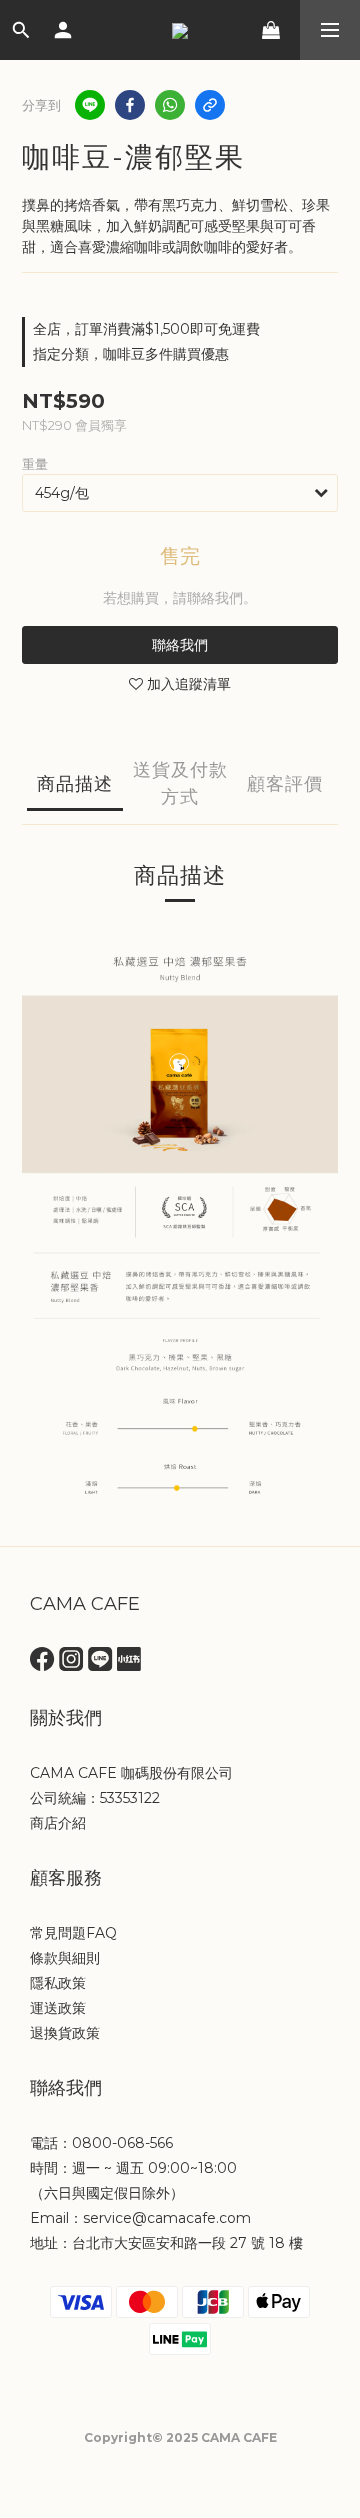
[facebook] (130, 105)
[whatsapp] (170, 105)
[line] (90, 105)
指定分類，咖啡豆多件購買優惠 (131, 354)
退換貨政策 (65, 2033)
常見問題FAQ (73, 1933)
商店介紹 (58, 1823)
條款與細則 (65, 1958)
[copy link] (210, 105)
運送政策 (58, 2008)
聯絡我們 (180, 645)
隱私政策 (58, 1983)
